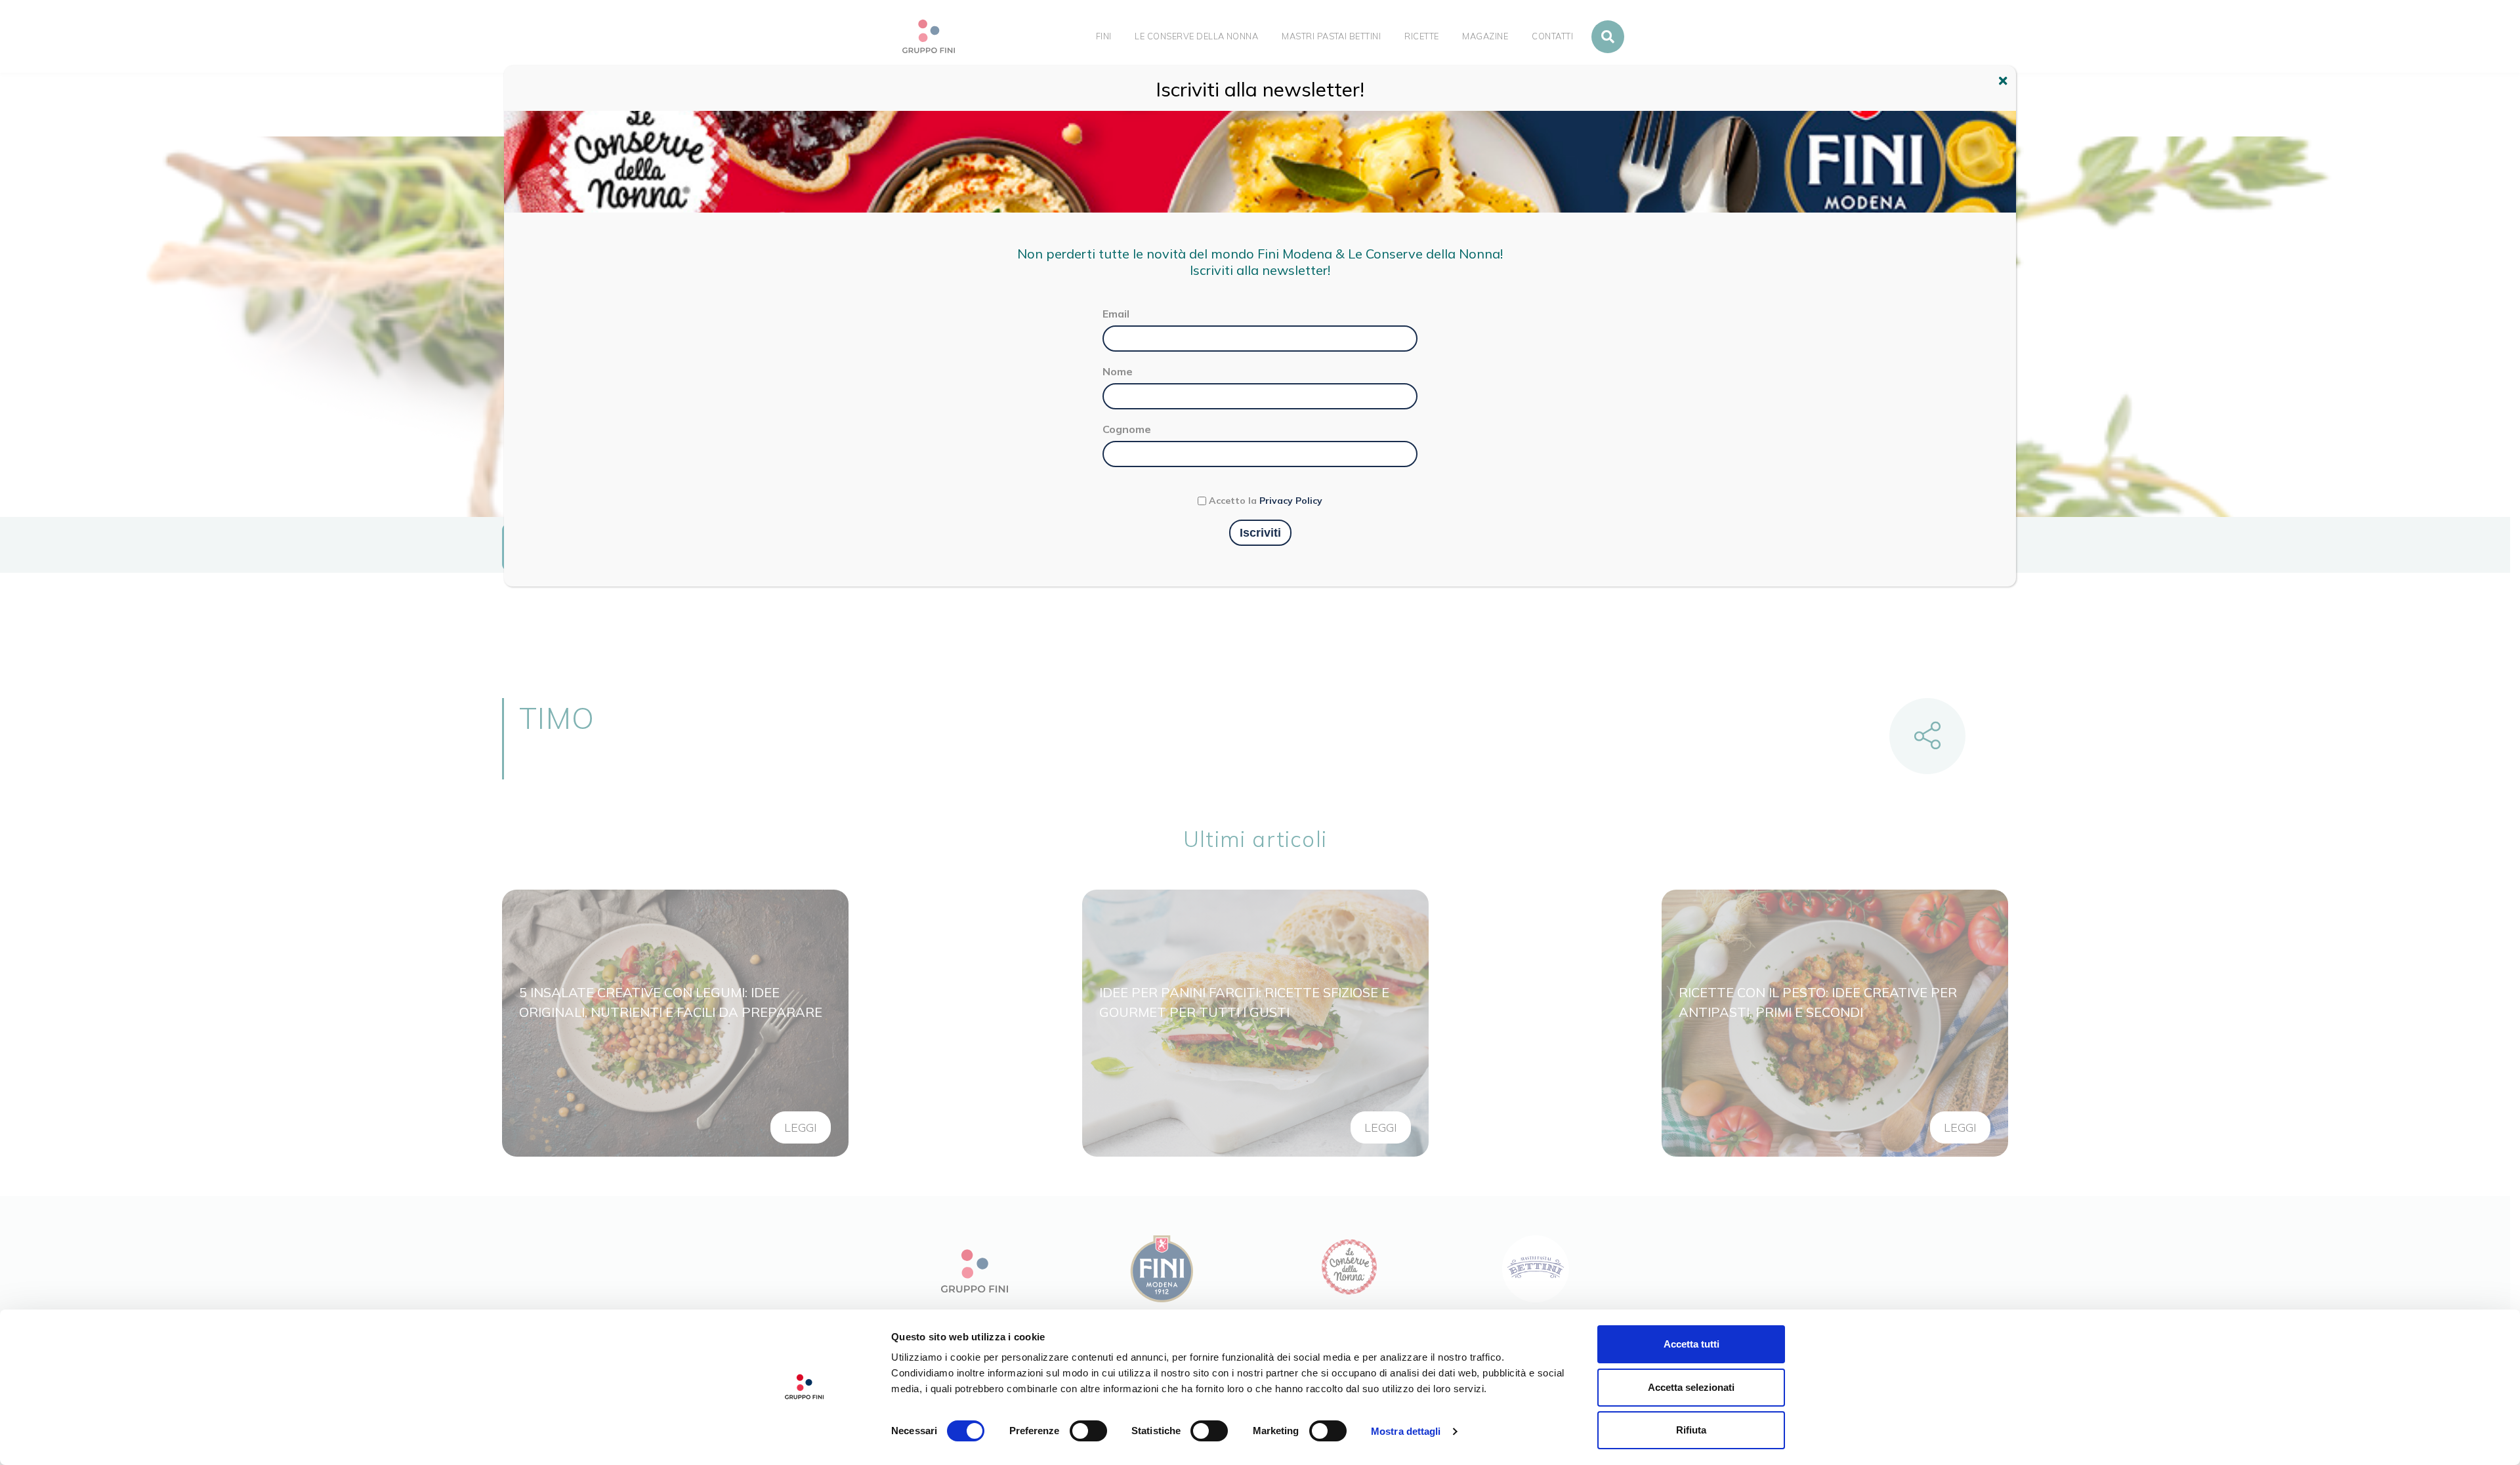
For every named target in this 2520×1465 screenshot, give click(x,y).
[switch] (1088, 1431)
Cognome (1127, 429)
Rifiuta (1691, 1430)
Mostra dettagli (1406, 1431)
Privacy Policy (1291, 501)
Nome (1118, 371)
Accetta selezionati (1691, 1387)
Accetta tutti (1691, 1344)
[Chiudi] (2005, 83)
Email (1116, 314)
